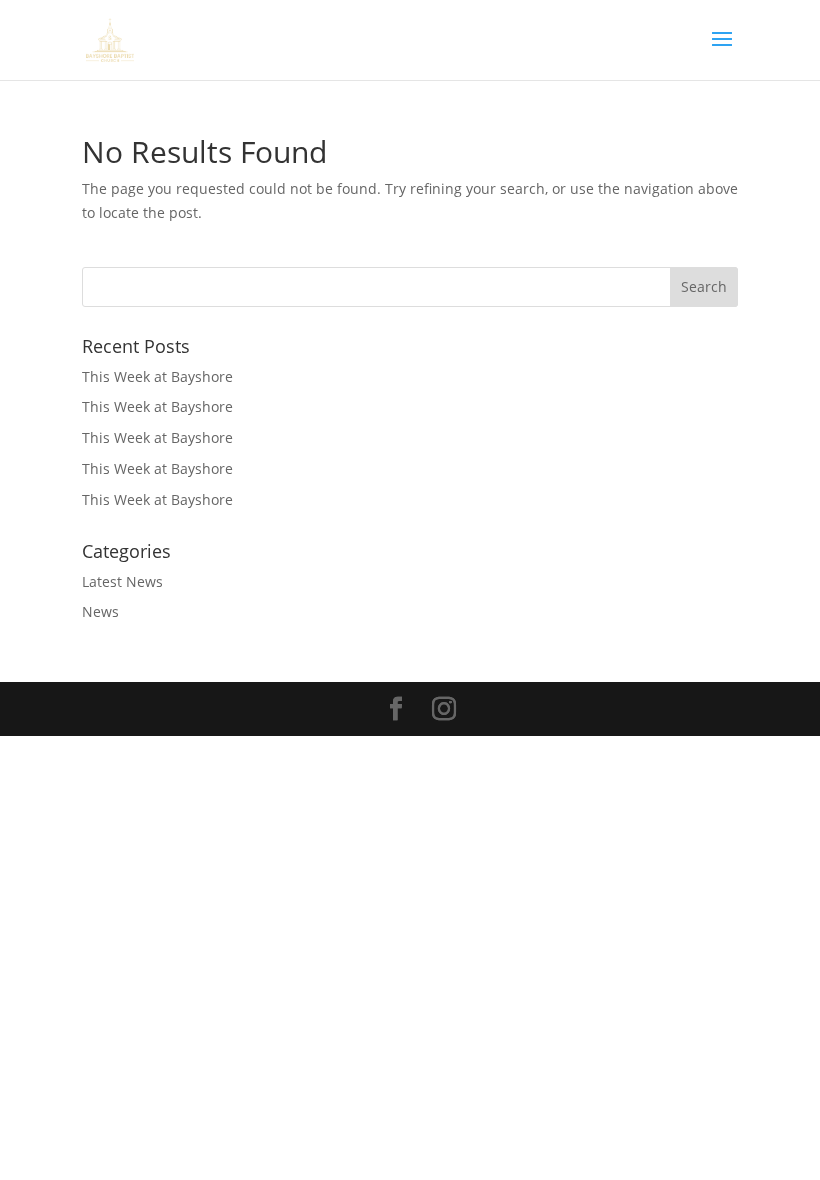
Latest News (122, 581)
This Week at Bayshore (157, 376)
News (100, 611)
